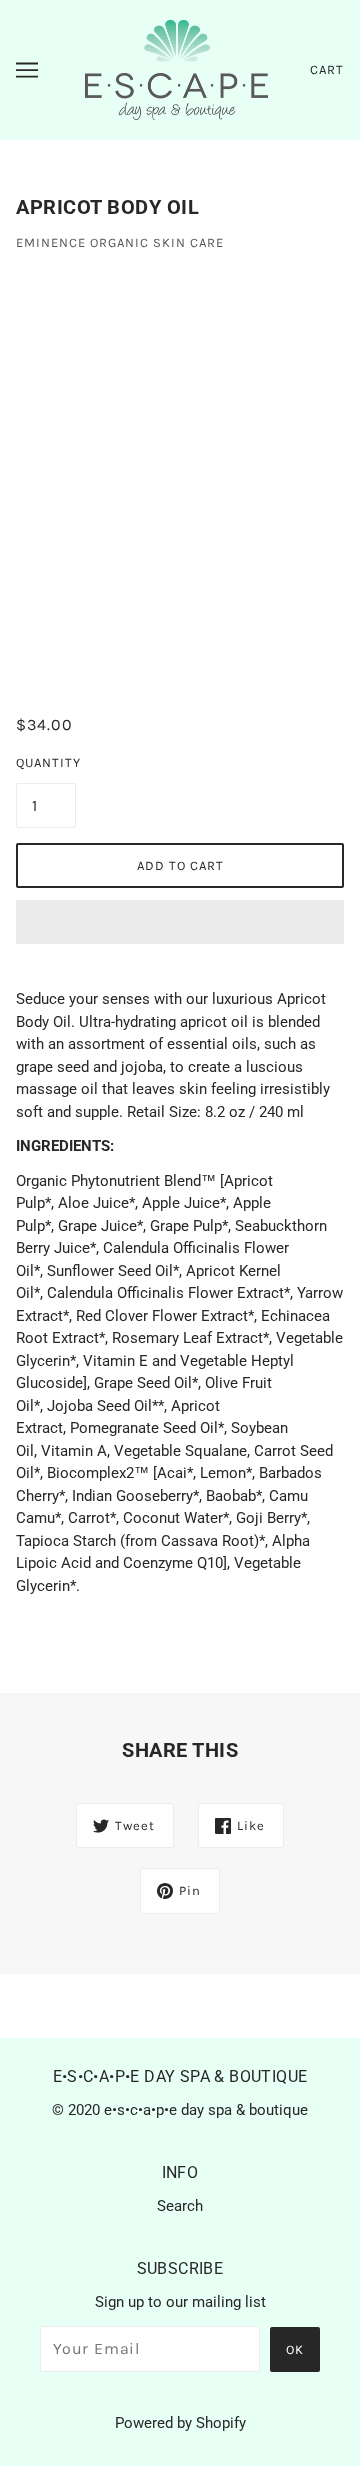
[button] (180, 922)
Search (180, 2206)
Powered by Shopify (180, 2423)
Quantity (46, 762)
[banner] (176, 69)
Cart (327, 69)
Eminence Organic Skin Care (120, 242)
